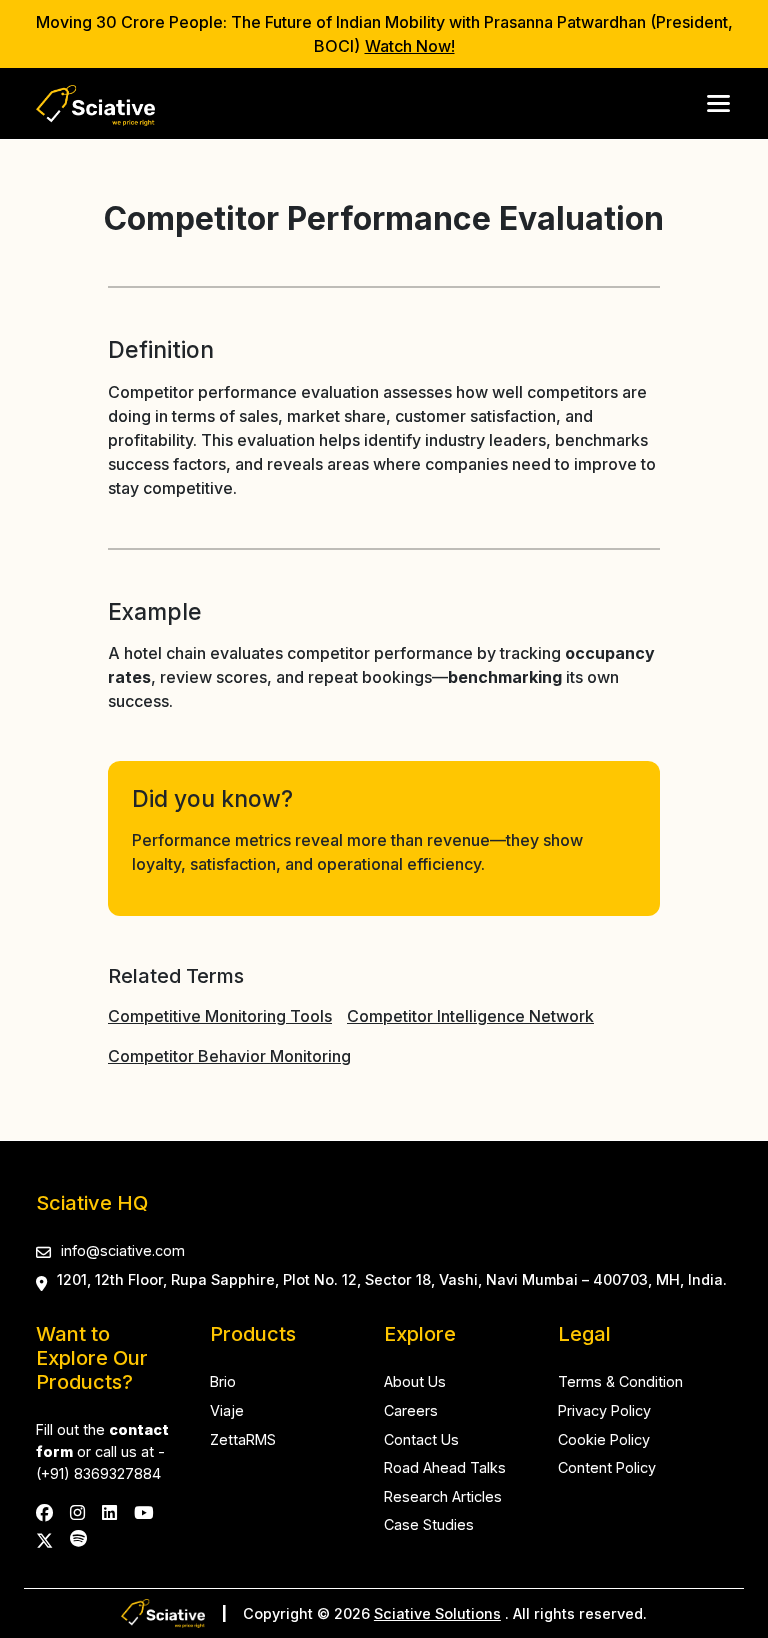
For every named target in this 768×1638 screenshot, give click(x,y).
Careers (411, 1410)
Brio (223, 1381)
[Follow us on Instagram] (77, 1512)
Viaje (227, 1410)
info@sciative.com (123, 1250)
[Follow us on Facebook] (44, 1512)
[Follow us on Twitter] (44, 1538)
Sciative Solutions (437, 1613)
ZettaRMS (243, 1439)
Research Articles (443, 1496)
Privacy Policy (604, 1410)
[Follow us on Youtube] (143, 1512)
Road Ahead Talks (445, 1467)
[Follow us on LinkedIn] (109, 1512)
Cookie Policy (604, 1439)
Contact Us (421, 1439)
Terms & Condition (620, 1381)
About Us (415, 1381)
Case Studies (429, 1524)
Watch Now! (410, 46)
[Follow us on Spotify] (78, 1538)
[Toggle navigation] (719, 103)
